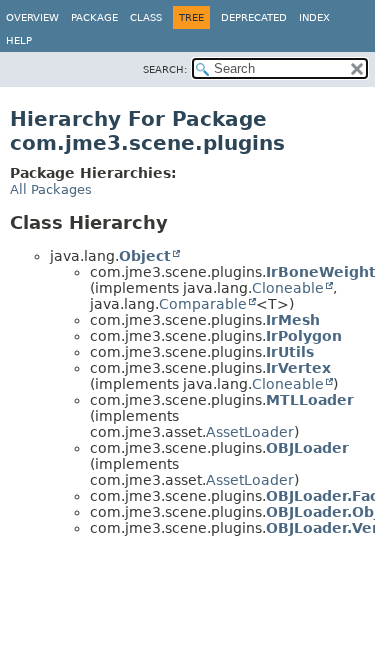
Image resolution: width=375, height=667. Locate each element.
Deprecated (254, 17)
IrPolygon (304, 336)
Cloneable (288, 288)
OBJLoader (307, 448)
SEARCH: (165, 69)
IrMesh (293, 320)
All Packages (51, 189)
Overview (32, 17)
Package (94, 17)
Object (145, 256)
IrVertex (298, 368)
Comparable (203, 304)
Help (19, 40)
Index (314, 17)
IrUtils (290, 352)
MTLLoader (310, 400)
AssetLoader (250, 432)
